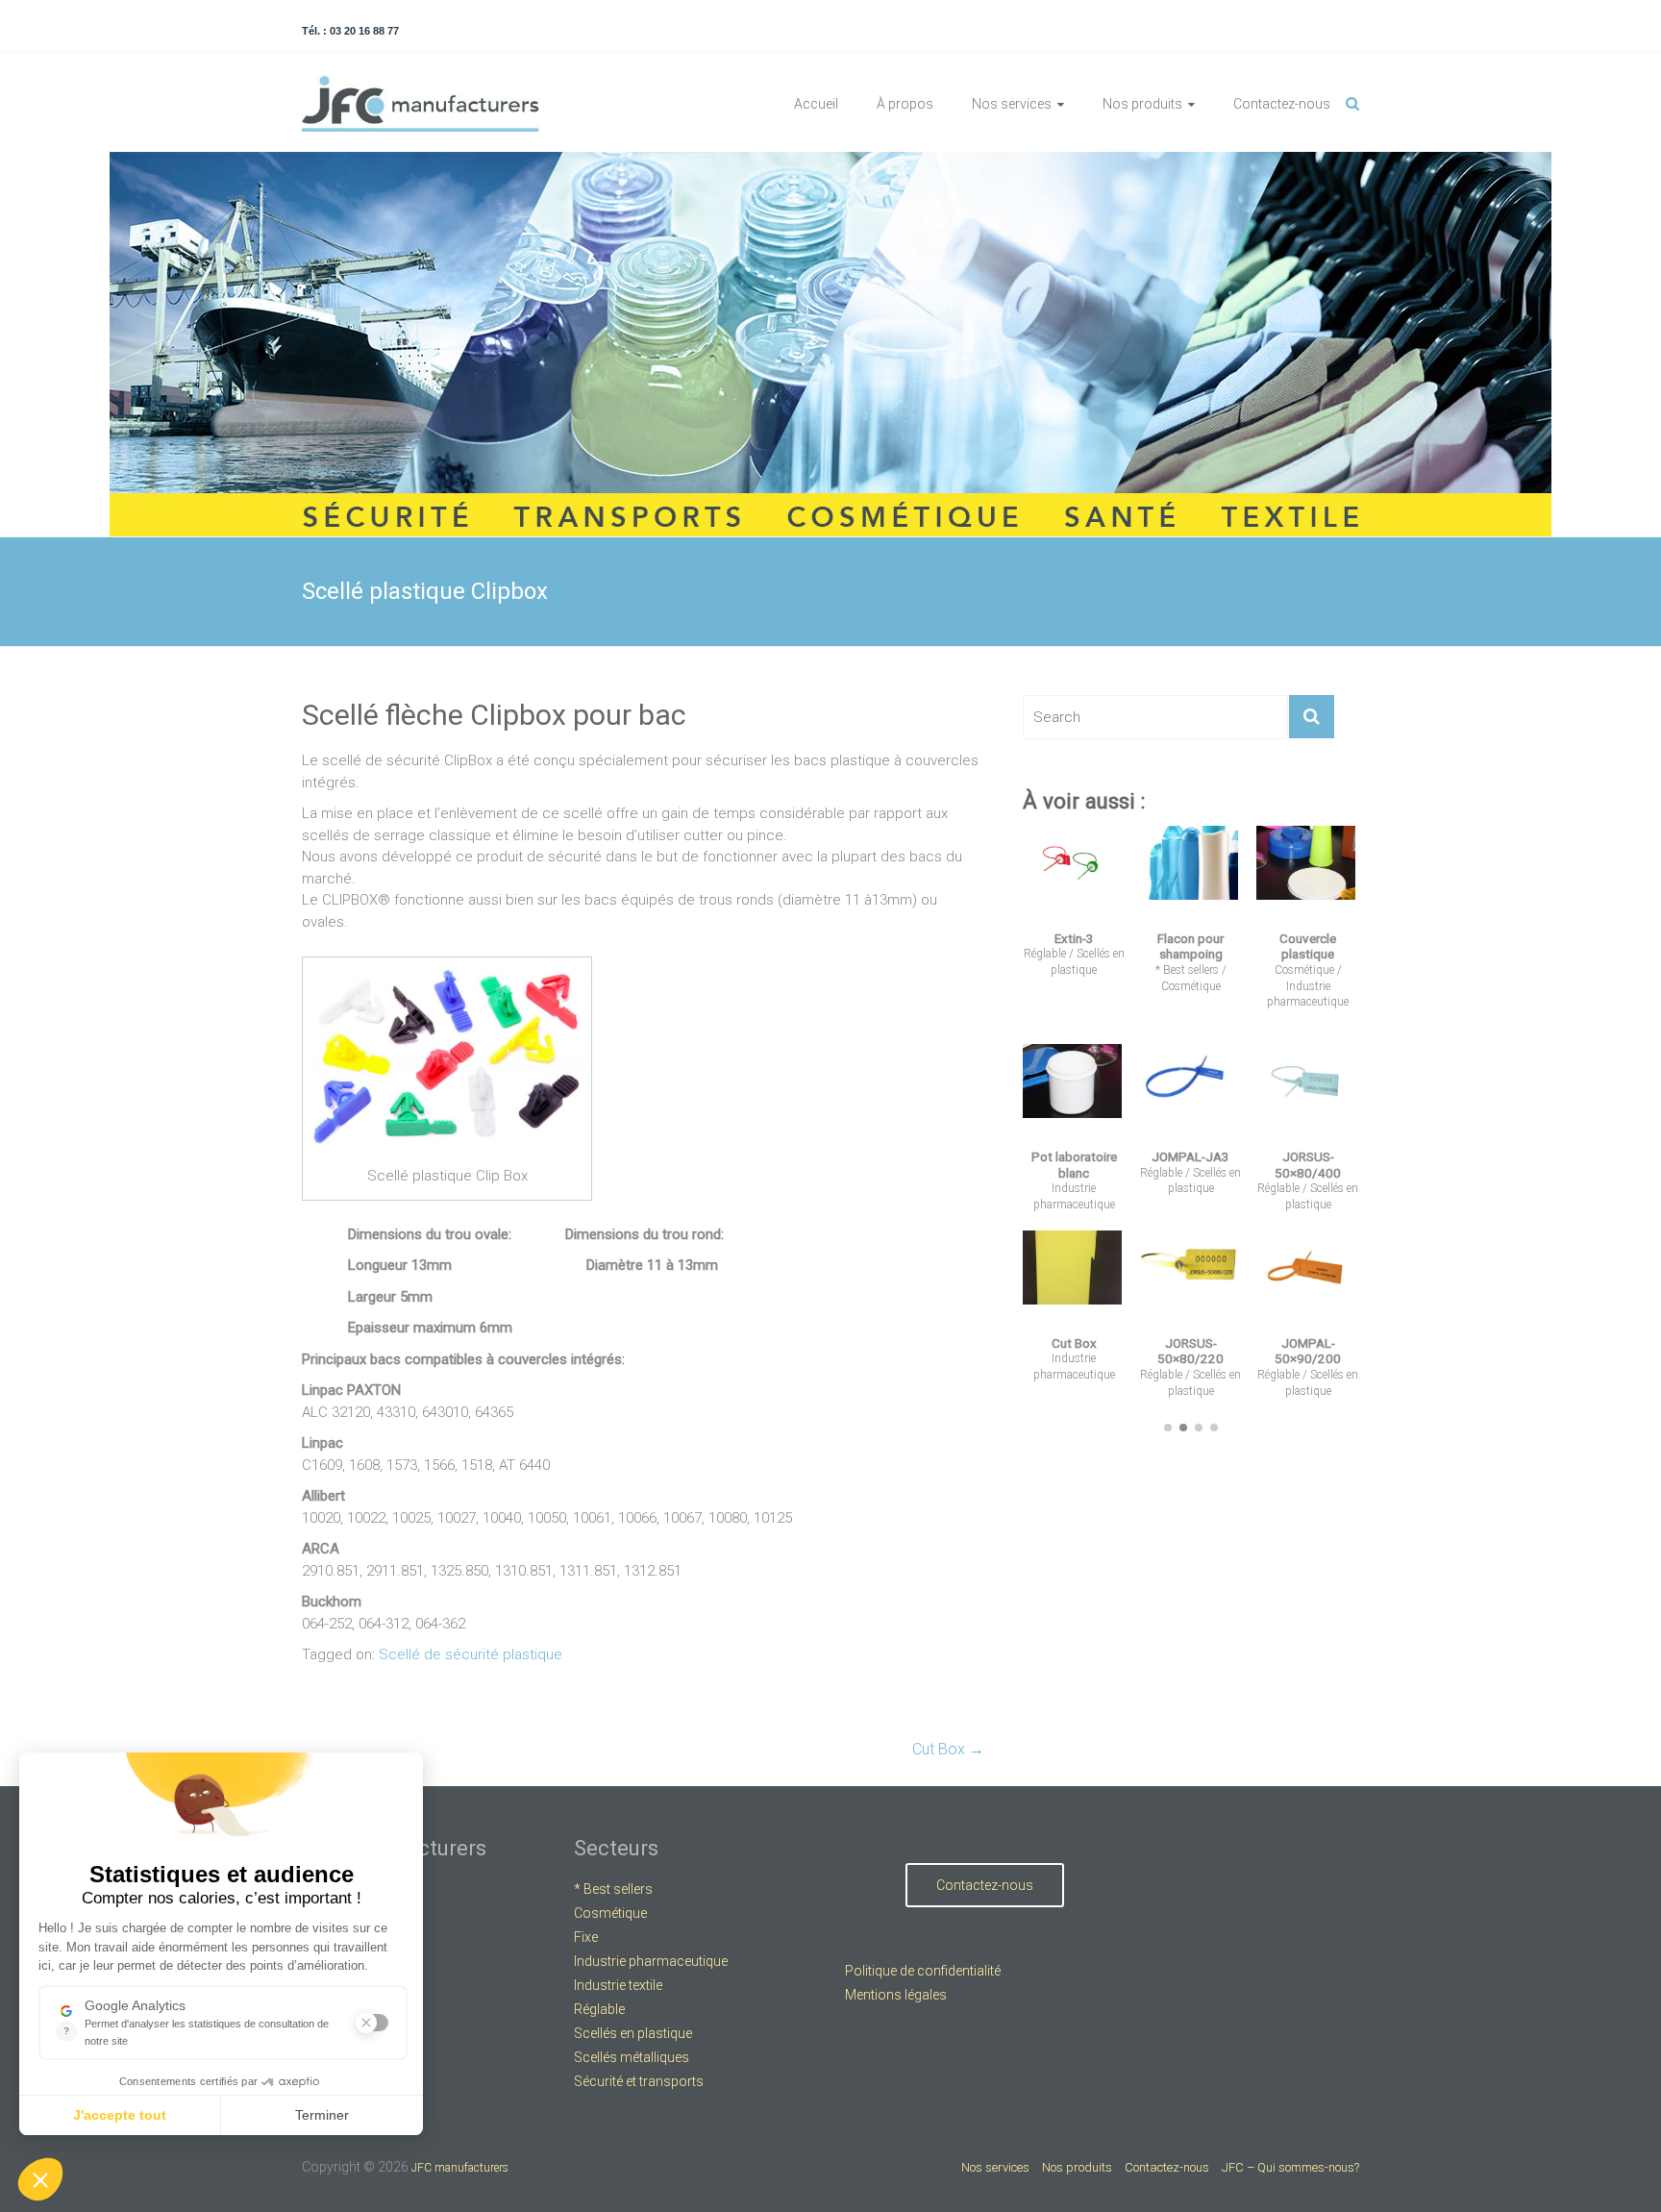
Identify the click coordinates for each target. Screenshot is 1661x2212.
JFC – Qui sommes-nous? (1290, 2167)
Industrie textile (618, 1985)
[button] (1168, 1428)
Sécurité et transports (639, 2081)
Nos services (1012, 104)
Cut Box (948, 1749)
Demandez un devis (1188, 1601)
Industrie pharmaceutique (651, 1961)
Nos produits (1142, 104)
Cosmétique (1191, 986)
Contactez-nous (1282, 104)
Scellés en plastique (633, 2033)
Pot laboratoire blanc (1074, 1165)
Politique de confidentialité (923, 1971)
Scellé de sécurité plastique (471, 1654)
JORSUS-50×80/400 (1308, 1165)
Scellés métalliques (632, 2057)
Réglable (1045, 954)
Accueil (816, 104)
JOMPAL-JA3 (1190, 1156)
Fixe (586, 1937)
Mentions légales (896, 1995)
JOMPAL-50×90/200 (1308, 1351)
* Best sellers (1187, 970)
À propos (905, 104)
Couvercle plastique (1308, 946)
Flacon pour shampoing (1190, 946)
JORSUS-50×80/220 (1190, 1351)
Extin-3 (1074, 938)
